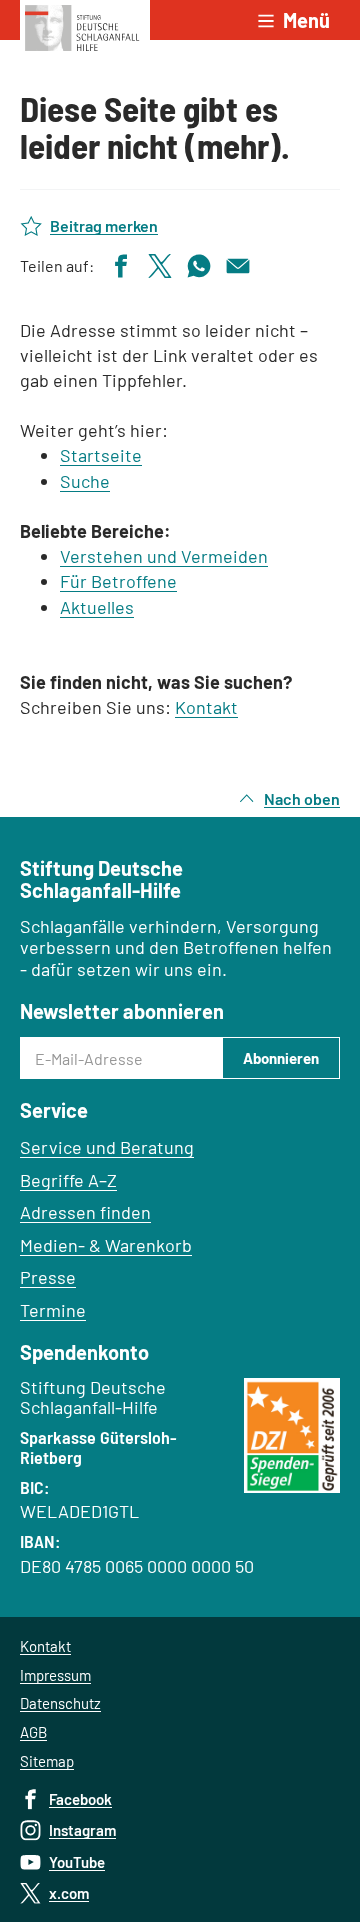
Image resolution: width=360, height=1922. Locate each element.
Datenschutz (60, 1703)
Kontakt (206, 707)
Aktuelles (97, 607)
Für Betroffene (118, 581)
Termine (53, 1310)
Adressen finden (85, 1212)
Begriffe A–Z (68, 1180)
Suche (85, 481)
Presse (48, 1277)
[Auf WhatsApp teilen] (199, 263)
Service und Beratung (107, 1147)
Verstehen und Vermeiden (164, 556)
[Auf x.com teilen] (160, 263)
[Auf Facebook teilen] (121, 263)
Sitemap (47, 1761)
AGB (33, 1732)
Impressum (55, 1675)
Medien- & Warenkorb (106, 1245)
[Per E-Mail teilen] (238, 263)
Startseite (101, 455)
